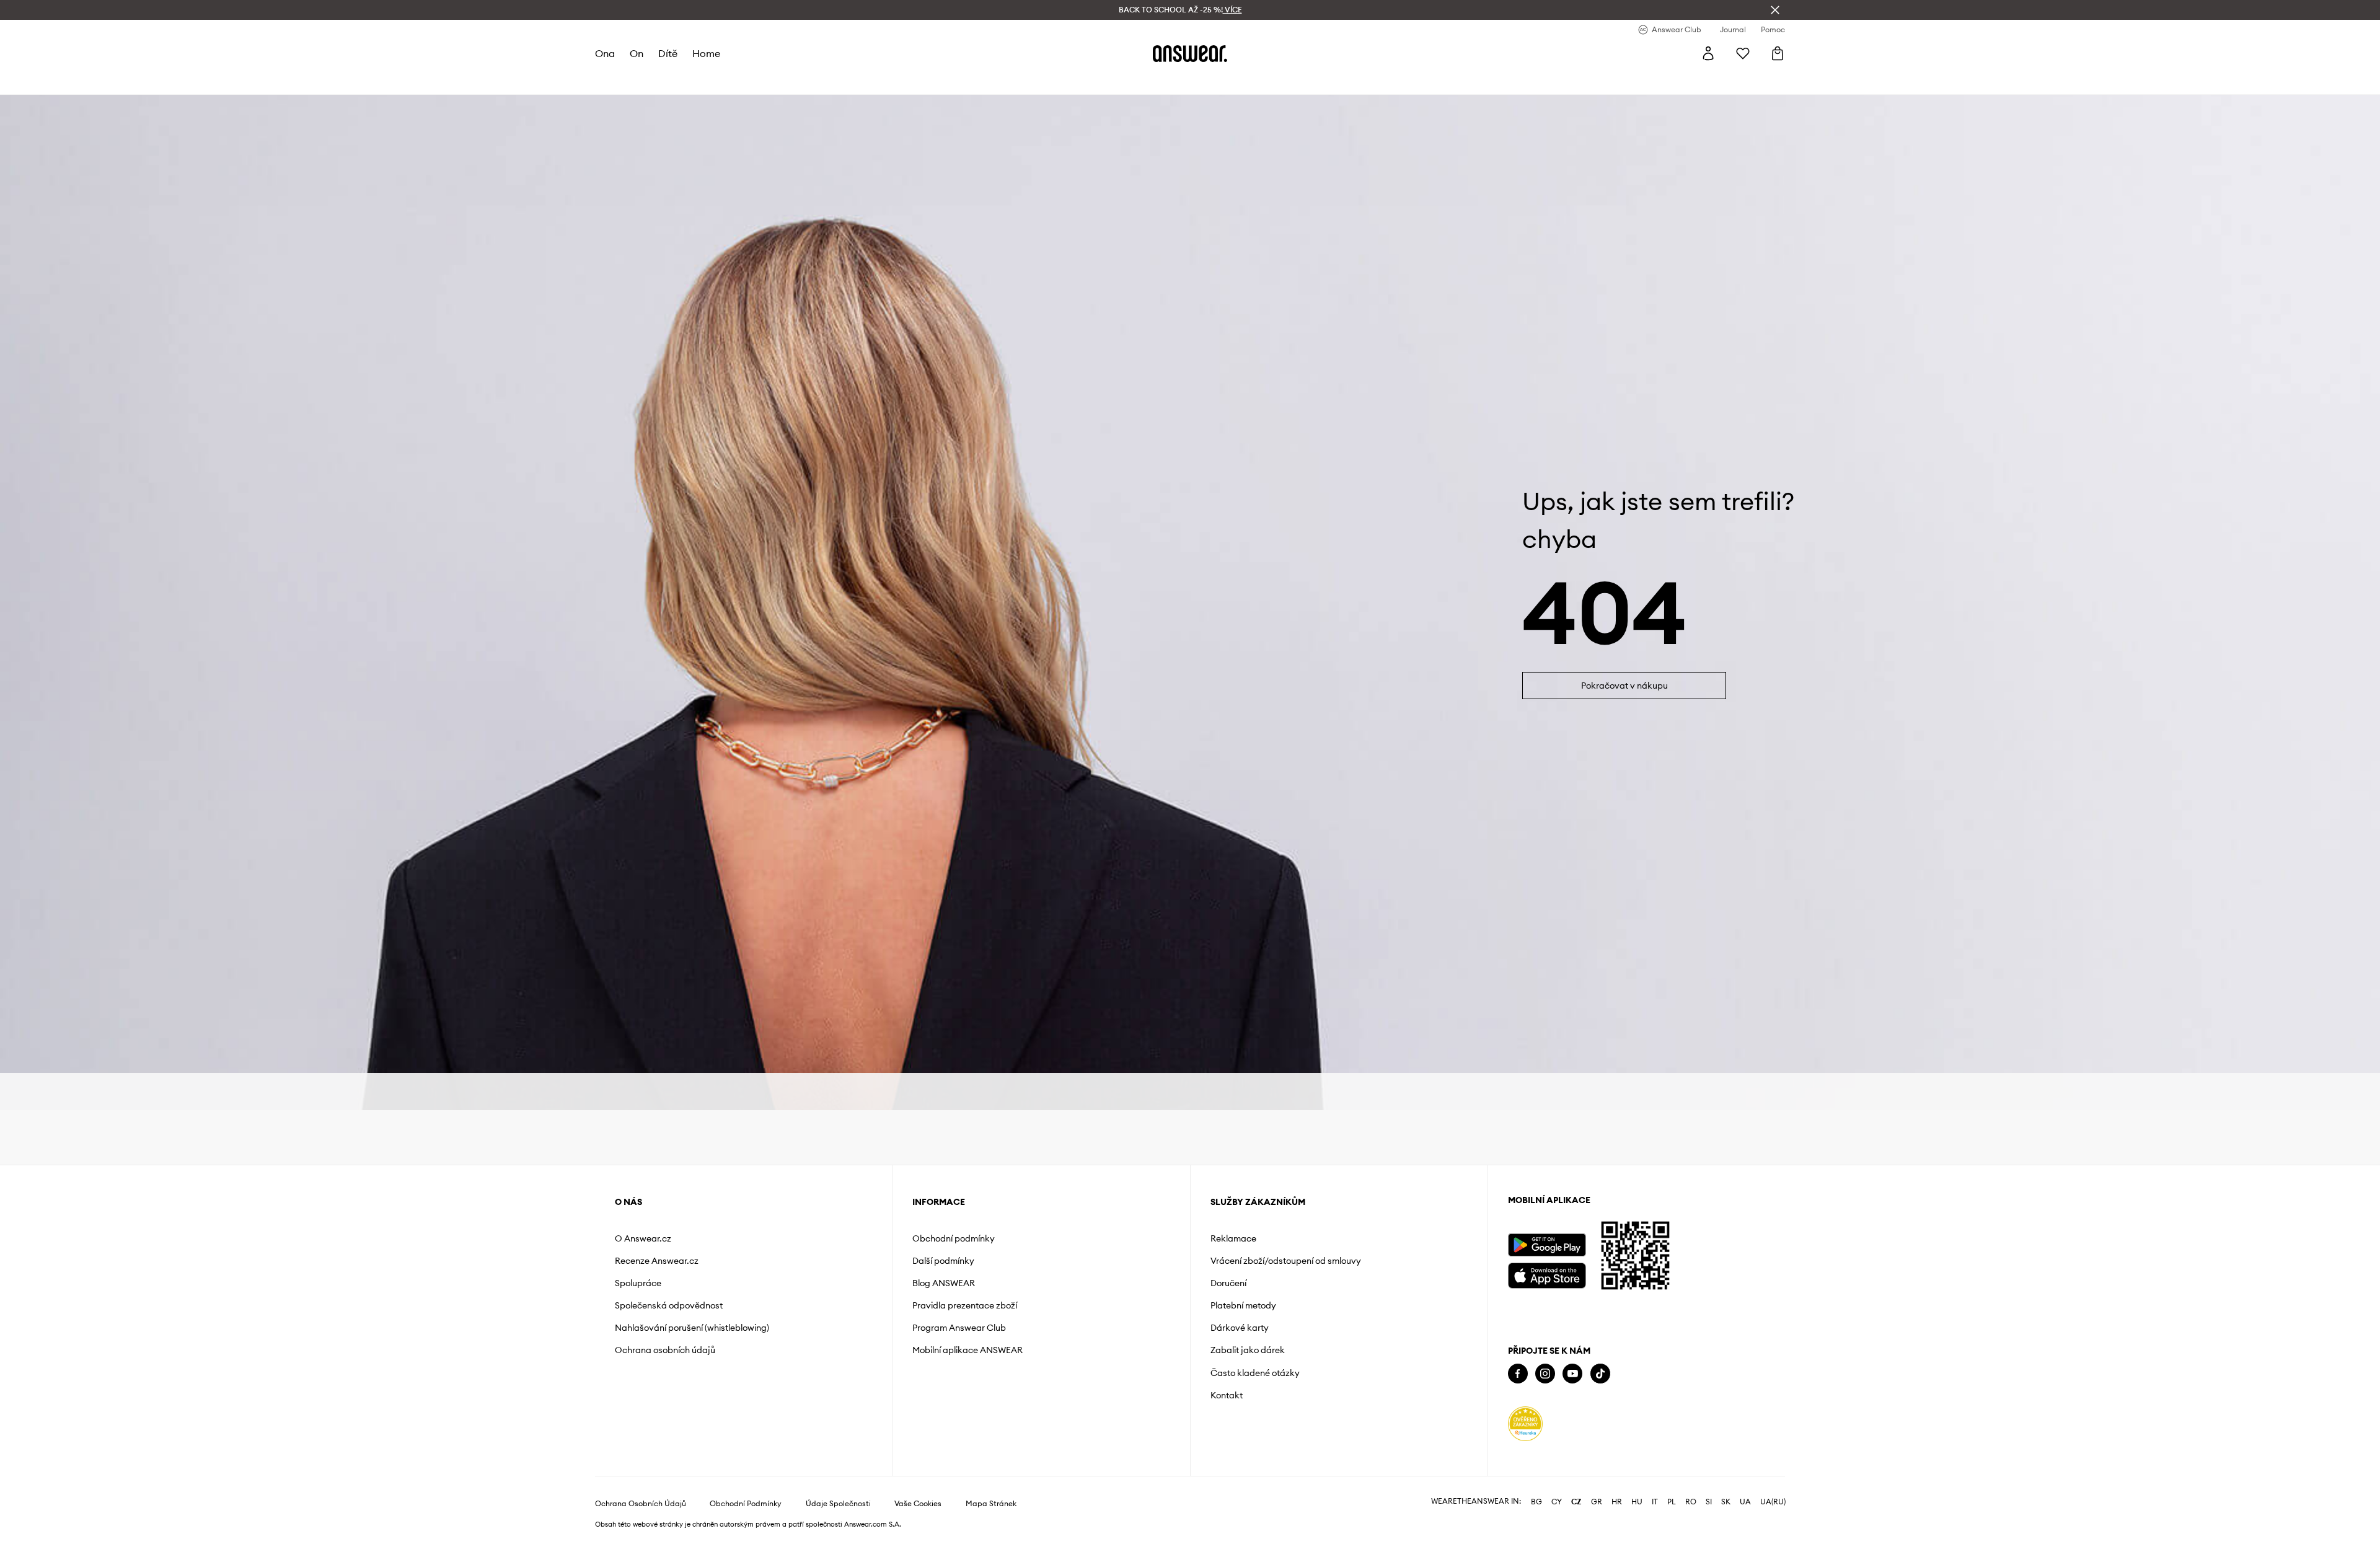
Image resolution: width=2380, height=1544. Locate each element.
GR (1597, 1502)
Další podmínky (943, 1261)
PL (1672, 1502)
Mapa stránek (991, 1504)
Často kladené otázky (1255, 1373)
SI (1709, 1502)
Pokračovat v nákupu (1624, 686)
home (706, 53)
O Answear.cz (643, 1238)
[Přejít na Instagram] (1545, 1374)
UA (1745, 1502)
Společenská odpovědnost (669, 1305)
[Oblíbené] (1743, 53)
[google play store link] (1547, 1245)
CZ (1576, 1502)
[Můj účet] (1708, 53)
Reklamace (1233, 1238)
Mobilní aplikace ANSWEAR (967, 1350)
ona (605, 53)
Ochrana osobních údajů (665, 1350)
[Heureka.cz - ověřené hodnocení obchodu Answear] (1525, 1424)
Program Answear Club (959, 1328)
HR (1617, 1502)
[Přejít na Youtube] (1572, 1374)
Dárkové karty (1240, 1328)
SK (1726, 1502)
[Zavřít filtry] (1775, 10)
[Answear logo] (1190, 53)
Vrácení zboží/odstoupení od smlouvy (1286, 1261)
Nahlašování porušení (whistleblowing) (692, 1328)
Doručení (1228, 1283)
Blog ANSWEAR (944, 1283)
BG (1536, 1502)
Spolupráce (638, 1283)
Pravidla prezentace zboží (965, 1305)
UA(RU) (1773, 1502)
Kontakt (1227, 1395)
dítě (668, 53)
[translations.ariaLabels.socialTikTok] (1600, 1374)
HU (1637, 1502)
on (637, 53)
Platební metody (1243, 1305)
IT (1655, 1502)
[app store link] (1547, 1274)
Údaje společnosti (838, 1504)
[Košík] (1778, 53)
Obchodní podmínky (954, 1238)
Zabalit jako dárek (1248, 1350)
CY (1557, 1502)
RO (1691, 1502)
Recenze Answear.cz (657, 1261)
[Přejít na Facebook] (1518, 1374)
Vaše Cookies (918, 1504)
